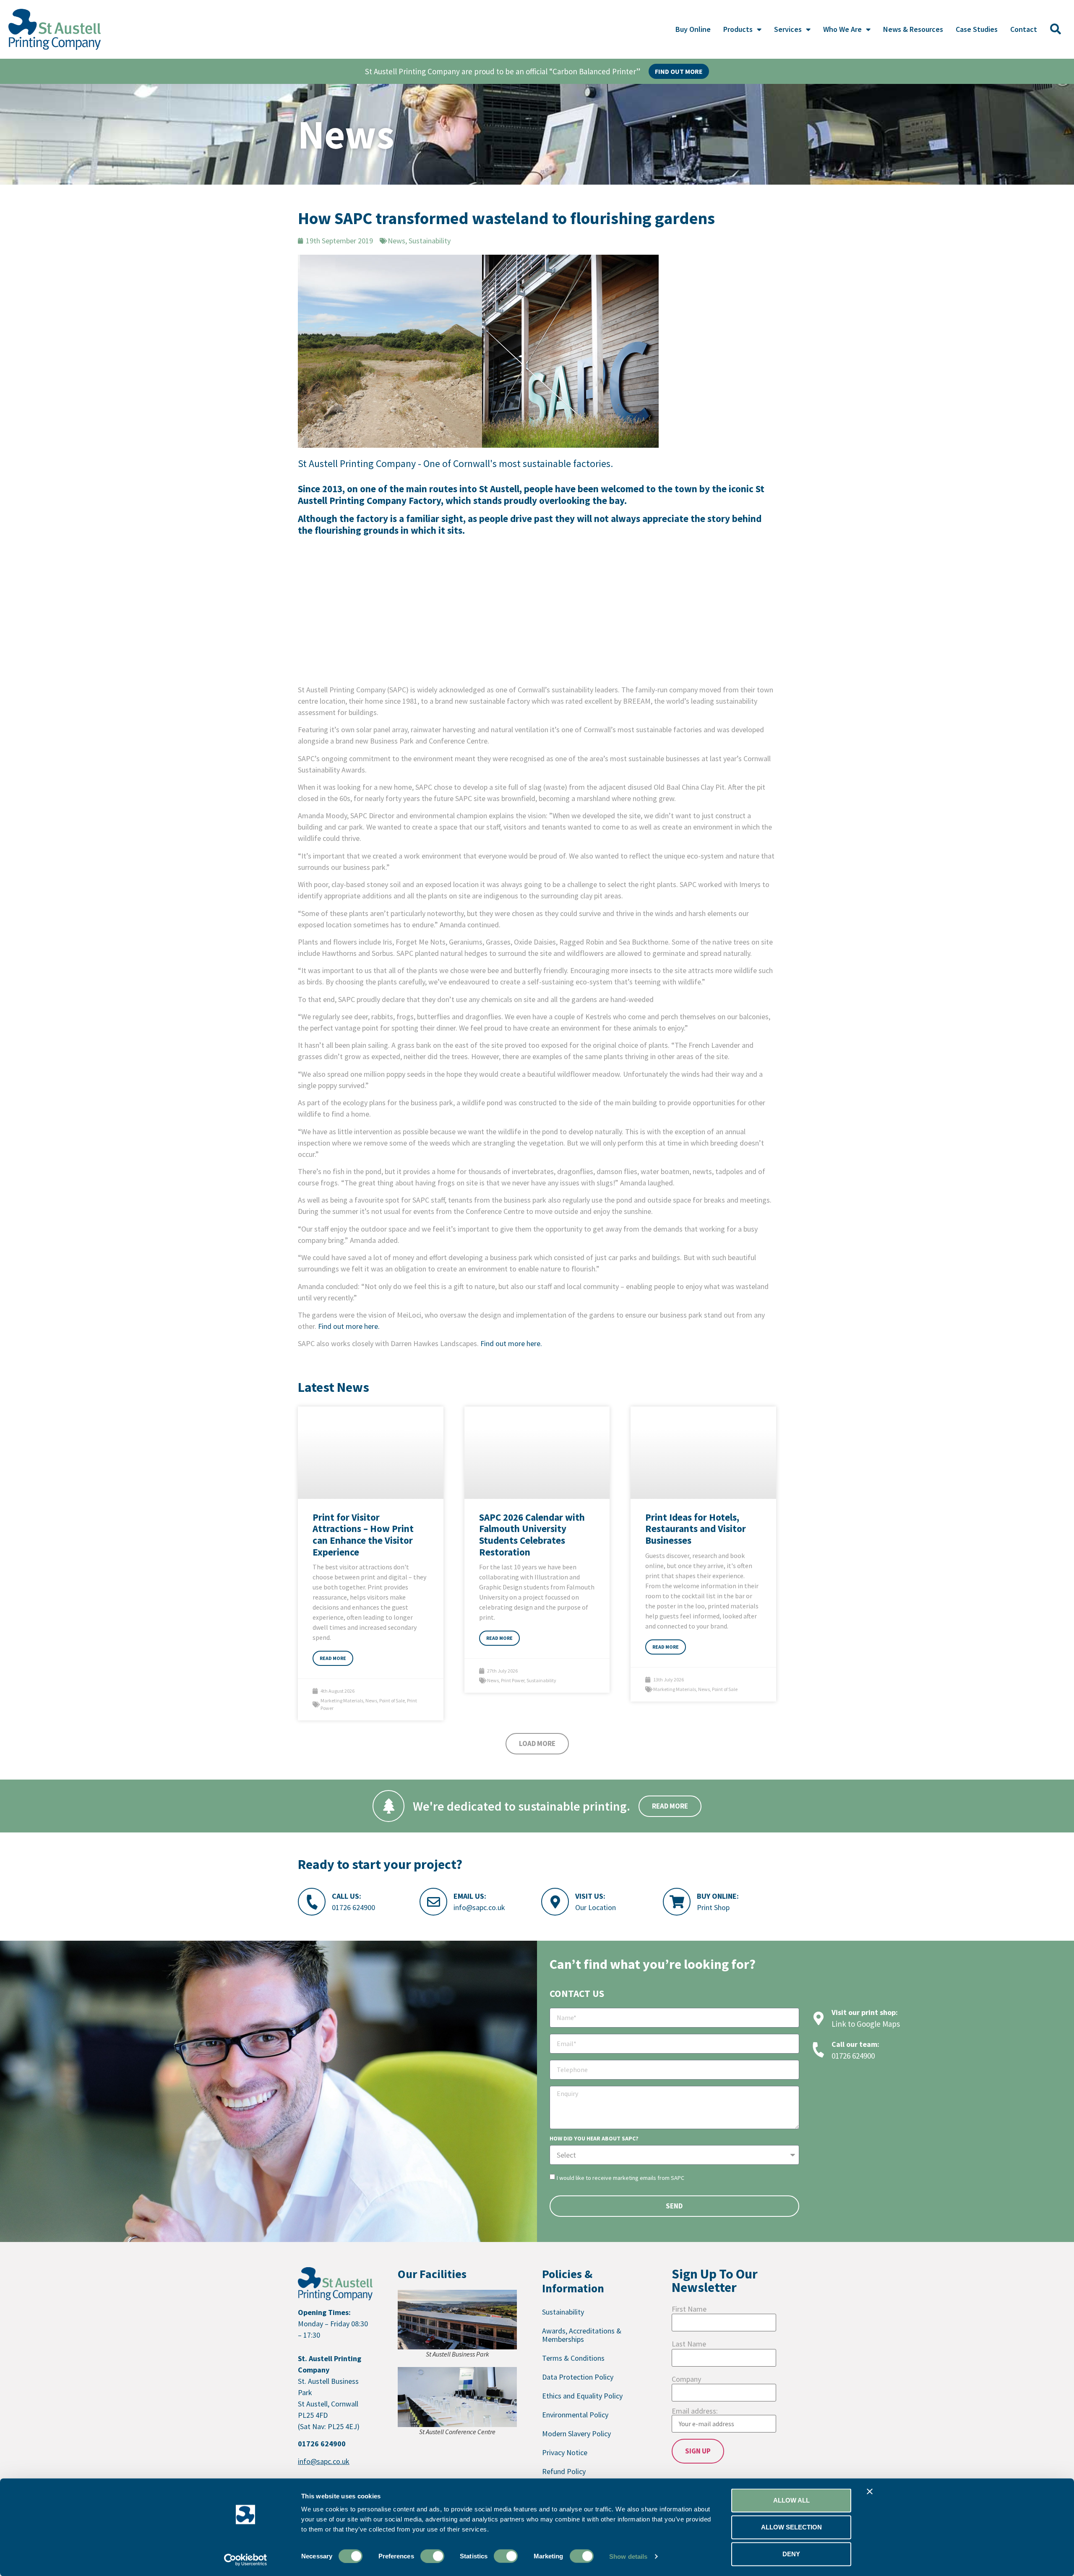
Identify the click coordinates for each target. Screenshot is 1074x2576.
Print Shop (713, 1907)
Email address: (695, 2412)
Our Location (596, 1907)
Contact (1024, 29)
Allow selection (791, 2527)
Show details (628, 2556)
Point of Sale (392, 1700)
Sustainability (541, 1680)
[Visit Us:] (555, 1902)
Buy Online (693, 29)
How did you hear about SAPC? (594, 2139)
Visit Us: (590, 1896)
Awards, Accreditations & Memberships (582, 2335)
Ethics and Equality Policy (582, 2396)
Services (788, 29)
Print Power (513, 1680)
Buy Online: (718, 1896)
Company (686, 2379)
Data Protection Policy (578, 2377)
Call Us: (347, 1896)
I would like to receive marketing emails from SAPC (620, 2178)
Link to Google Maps (866, 2024)
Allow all (791, 2500)
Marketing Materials (342, 1700)
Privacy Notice (565, 2452)
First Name (689, 2309)
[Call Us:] (312, 1902)
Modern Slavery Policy (576, 2434)
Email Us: (470, 1896)
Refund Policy (564, 2471)
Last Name (689, 2344)
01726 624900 (353, 1907)
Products (738, 29)
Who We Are (842, 29)
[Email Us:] (433, 1902)
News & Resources (913, 29)
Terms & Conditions (573, 2358)
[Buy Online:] (677, 1902)
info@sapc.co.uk (479, 1907)
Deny (791, 2554)
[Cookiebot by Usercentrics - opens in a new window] (246, 2560)
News (371, 1700)
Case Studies (977, 29)
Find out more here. (349, 1326)
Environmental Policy (575, 2415)
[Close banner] (870, 2492)
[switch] (432, 2556)
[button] (1056, 29)
